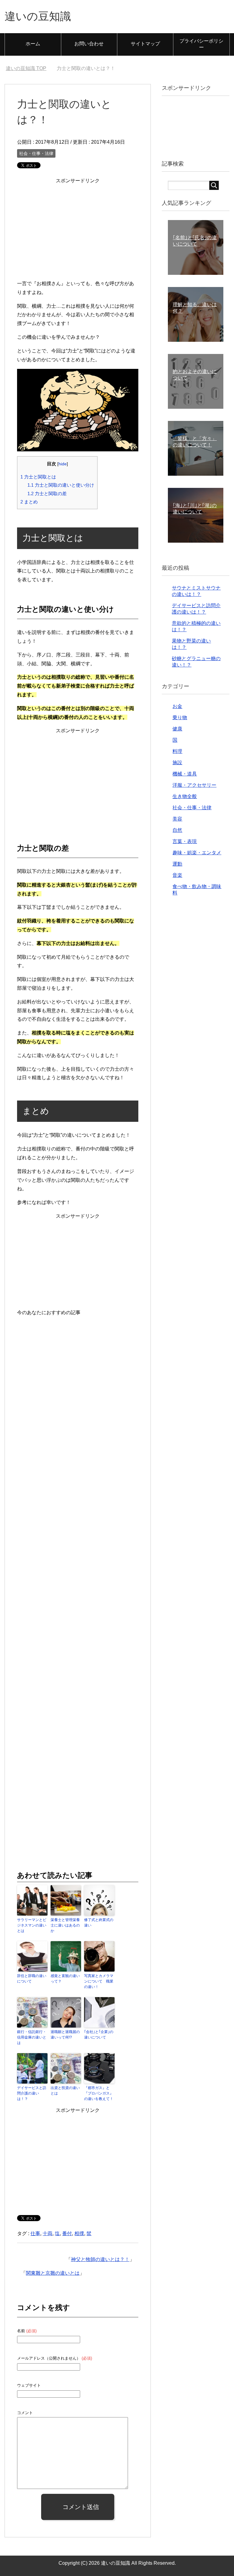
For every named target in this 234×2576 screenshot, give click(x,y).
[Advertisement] (78, 228)
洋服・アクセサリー (194, 785)
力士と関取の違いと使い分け (61, 485)
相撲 (79, 2233)
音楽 (177, 875)
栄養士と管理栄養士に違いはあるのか (65, 1925)
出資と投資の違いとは (65, 2091)
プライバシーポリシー (201, 44)
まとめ (29, 502)
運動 (177, 864)
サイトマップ (145, 44)
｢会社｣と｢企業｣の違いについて (99, 2035)
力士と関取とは (38, 477)
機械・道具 (185, 774)
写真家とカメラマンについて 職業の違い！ (99, 1981)
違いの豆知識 (38, 16)
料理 (177, 751)
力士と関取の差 (47, 494)
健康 (177, 729)
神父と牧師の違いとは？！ (100, 2259)
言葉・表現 (185, 841)
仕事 (35, 2233)
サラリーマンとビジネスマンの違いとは (32, 1925)
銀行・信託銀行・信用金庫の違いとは (32, 2037)
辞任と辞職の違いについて (32, 1979)
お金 (177, 706)
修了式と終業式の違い (99, 1923)
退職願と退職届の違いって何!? (65, 2035)
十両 (48, 2233)
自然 (177, 830)
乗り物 (180, 717)
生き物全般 (185, 796)
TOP (26, 68)
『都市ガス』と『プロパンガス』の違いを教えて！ (99, 2093)
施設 (177, 763)
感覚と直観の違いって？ (65, 1979)
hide (63, 464)
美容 (177, 819)
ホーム (33, 44)
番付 (67, 2233)
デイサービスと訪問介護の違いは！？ (32, 2093)
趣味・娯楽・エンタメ (197, 853)
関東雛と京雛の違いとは (53, 2273)
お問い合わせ (89, 44)
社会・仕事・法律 (36, 153)
